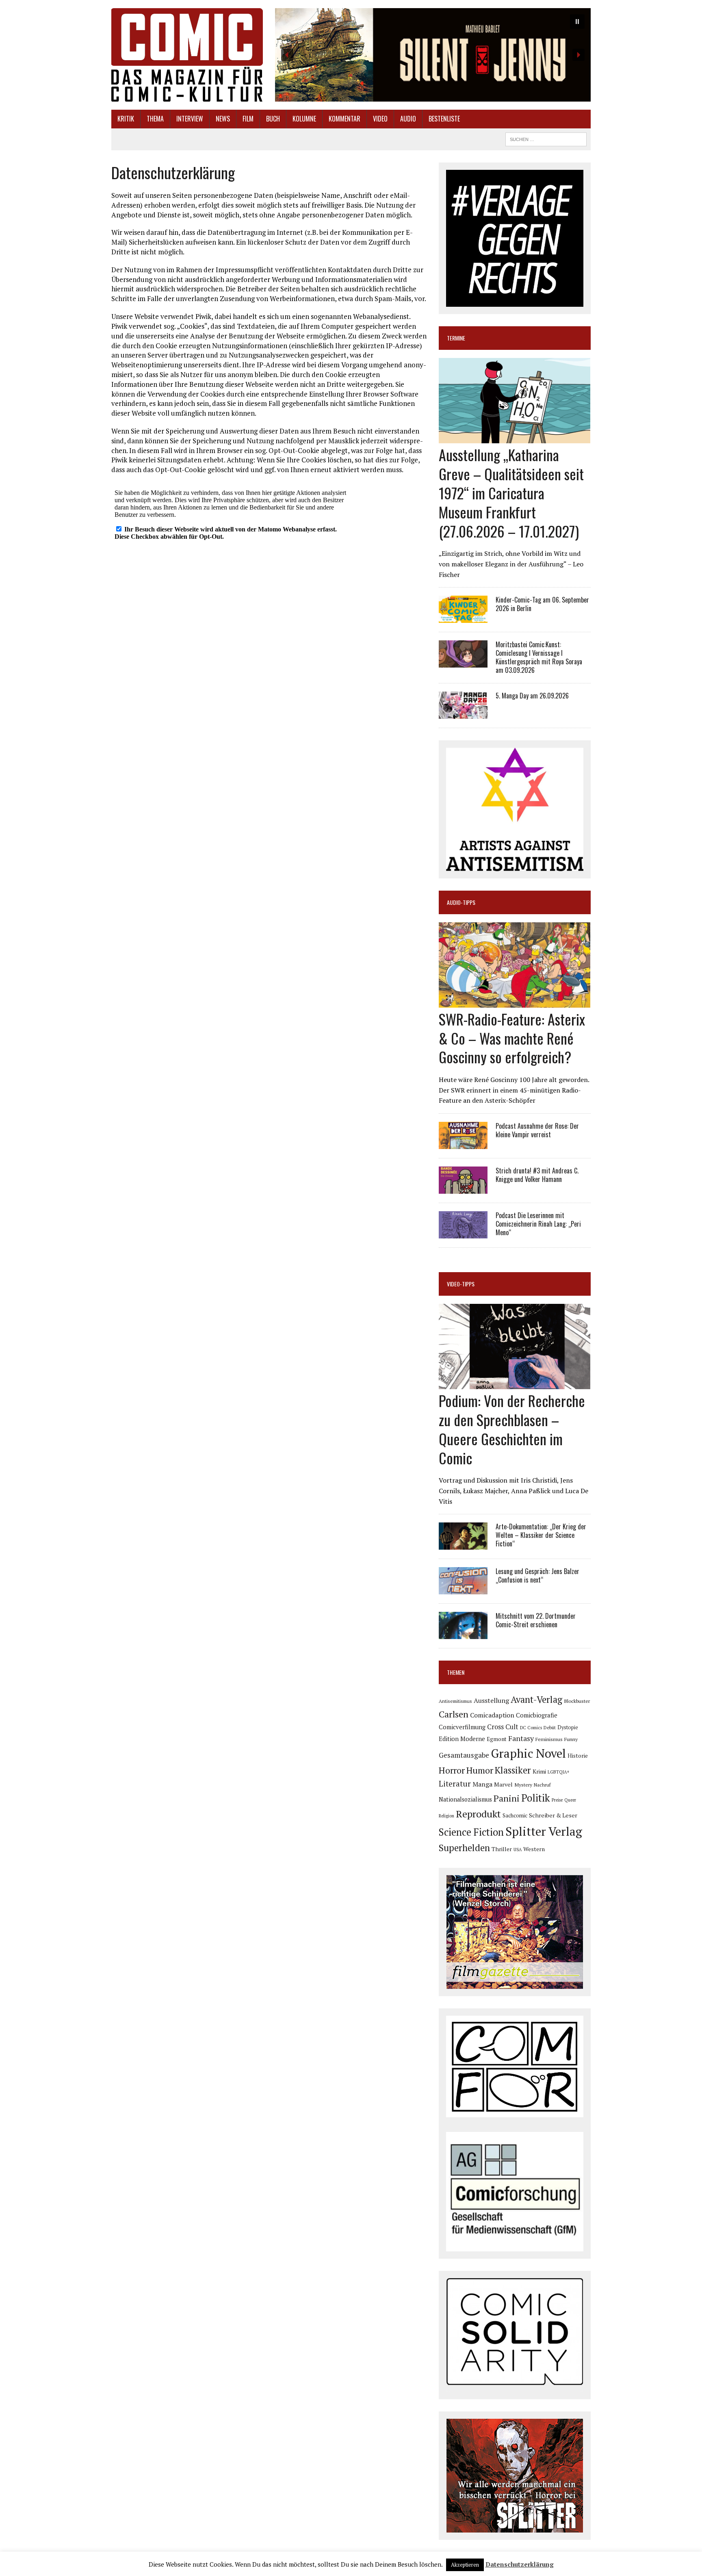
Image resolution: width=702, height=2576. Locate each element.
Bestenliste (444, 119)
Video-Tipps (461, 1284)
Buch (273, 119)
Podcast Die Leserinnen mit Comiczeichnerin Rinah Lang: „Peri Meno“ (538, 1224)
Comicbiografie (537, 1715)
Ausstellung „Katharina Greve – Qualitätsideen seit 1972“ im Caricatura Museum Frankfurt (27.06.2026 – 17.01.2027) (511, 492)
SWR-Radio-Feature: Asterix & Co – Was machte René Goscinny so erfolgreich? (512, 1038)
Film (248, 119)
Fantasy (521, 1738)
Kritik (126, 119)
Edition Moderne (462, 1739)
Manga (482, 1784)
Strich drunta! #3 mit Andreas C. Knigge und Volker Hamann (537, 1175)
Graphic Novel (528, 1753)
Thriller (502, 1849)
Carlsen (454, 1714)
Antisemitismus (455, 1701)
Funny (571, 1739)
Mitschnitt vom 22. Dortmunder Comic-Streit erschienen (536, 1620)
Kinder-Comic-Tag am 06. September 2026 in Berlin (542, 604)
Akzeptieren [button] (465, 2565)
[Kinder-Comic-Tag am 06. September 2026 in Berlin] (463, 618)
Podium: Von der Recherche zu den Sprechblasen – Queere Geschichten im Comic (512, 1429)
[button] (433, 55)
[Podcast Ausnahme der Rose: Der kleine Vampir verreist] (463, 1143)
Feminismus (549, 1739)
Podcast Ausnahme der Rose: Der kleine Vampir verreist (537, 1130)
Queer (570, 1800)
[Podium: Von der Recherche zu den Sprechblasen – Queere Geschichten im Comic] (515, 1384)
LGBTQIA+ (559, 1772)
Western (534, 1849)
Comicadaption (492, 1715)
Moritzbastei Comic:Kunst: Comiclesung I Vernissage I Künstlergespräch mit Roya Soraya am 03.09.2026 (539, 657)
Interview (190, 119)
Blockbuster (577, 1701)
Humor (480, 1770)
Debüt (550, 1727)
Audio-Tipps (461, 902)
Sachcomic (515, 1816)
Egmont (497, 1739)
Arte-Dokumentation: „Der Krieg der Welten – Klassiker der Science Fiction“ (541, 1535)
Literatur (455, 1783)
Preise (557, 1800)
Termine (456, 338)
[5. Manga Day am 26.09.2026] (463, 713)
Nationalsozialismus (465, 1799)
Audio (408, 119)
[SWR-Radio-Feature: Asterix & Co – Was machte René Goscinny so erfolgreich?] (515, 1002)
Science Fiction (471, 1832)
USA (518, 1850)
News (223, 119)
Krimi (539, 1771)
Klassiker (513, 1770)
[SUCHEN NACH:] (546, 138)
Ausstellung (491, 1700)
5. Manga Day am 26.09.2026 (532, 696)
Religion (446, 1816)
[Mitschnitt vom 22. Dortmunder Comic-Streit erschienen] (463, 1634)
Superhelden (464, 1848)
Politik (536, 1798)
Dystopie (568, 1727)
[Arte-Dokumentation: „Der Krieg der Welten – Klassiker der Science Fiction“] (463, 1544)
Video (380, 119)
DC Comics (531, 1728)
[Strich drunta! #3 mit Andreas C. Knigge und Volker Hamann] (463, 1188)
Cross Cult (503, 1727)
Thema (155, 119)
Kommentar (344, 119)
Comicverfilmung (462, 1727)
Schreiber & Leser (553, 1815)
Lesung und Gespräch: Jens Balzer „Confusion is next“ (537, 1575)
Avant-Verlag (536, 1699)
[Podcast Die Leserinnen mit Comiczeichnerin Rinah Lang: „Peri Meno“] (463, 1233)
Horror (452, 1770)
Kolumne (304, 119)
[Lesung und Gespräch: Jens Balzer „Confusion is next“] (463, 1589)
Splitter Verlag (544, 1831)
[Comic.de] (187, 55)
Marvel (503, 1784)
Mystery (523, 1785)
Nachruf (542, 1785)
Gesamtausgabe (464, 1755)
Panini (507, 1798)
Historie (578, 1756)
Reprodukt (478, 1814)
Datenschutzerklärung (520, 2564)
